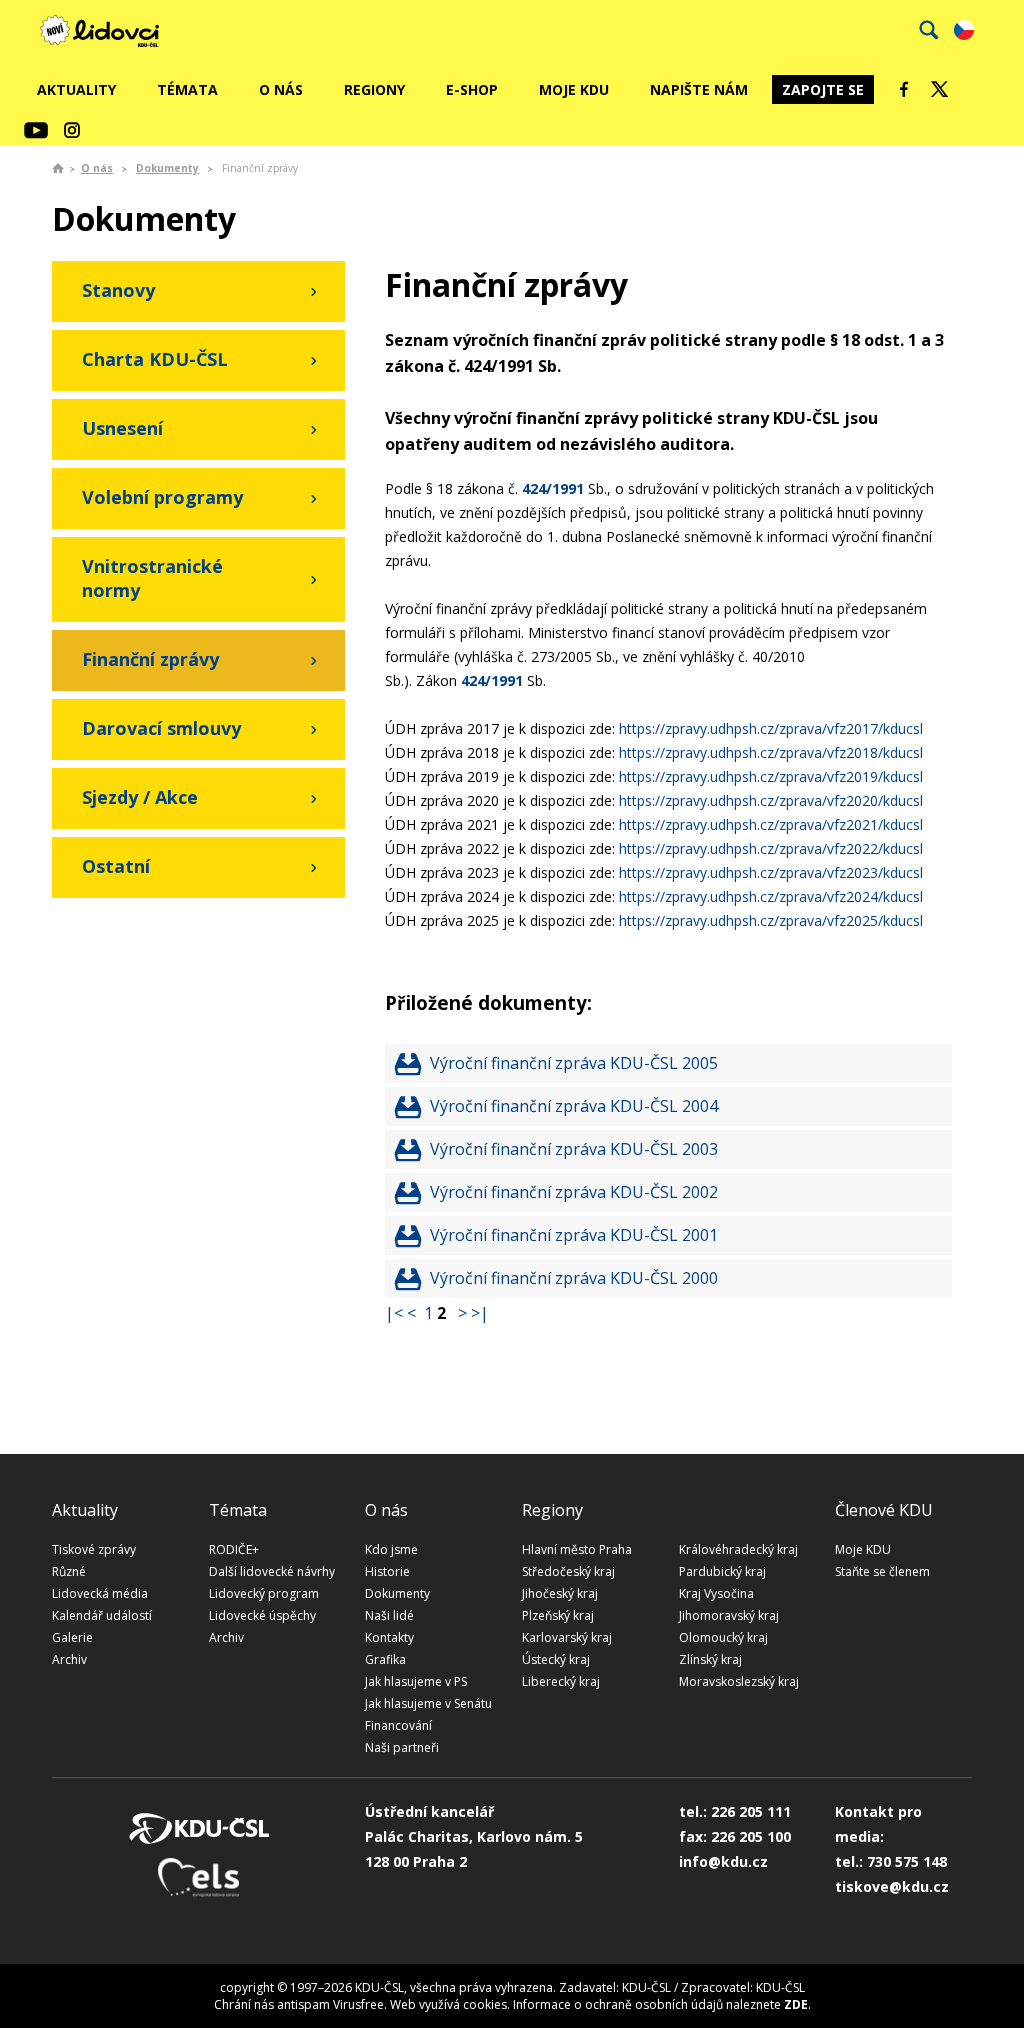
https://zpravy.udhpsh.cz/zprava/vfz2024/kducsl (771, 896)
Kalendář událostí (102, 1615)
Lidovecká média (100, 1593)
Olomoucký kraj (723, 1637)
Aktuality (76, 89)
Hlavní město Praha (577, 1549)
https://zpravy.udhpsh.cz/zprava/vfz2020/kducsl (771, 800)
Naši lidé (389, 1615)
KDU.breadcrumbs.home (58, 168)
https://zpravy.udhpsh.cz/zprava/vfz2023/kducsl (771, 872)
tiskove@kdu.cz (892, 1886)
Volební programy (162, 497)
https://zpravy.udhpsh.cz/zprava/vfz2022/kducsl (771, 848)
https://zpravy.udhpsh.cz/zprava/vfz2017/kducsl (771, 728)
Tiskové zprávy (94, 1549)
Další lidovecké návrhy (272, 1571)
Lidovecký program (264, 1593)
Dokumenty (167, 168)
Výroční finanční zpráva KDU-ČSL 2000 (574, 1278)
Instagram (72, 130)
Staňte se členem (882, 1571)
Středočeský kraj (568, 1571)
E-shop (472, 89)
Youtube (36, 130)
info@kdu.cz (723, 1861)
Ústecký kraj (556, 1659)
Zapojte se (823, 89)
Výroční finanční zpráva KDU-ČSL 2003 (574, 1149)
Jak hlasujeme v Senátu (428, 1703)
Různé (69, 1571)
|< (394, 1313)
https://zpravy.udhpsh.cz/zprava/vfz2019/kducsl (771, 776)
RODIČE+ (234, 1549)
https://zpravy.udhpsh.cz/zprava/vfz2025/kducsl (771, 920)
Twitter (940, 89)
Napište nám (699, 89)
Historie (387, 1571)
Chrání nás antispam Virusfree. (300, 2004)
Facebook (904, 89)
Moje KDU (574, 89)
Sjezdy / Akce (140, 797)
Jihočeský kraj (560, 1593)
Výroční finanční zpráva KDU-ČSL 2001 (574, 1235)
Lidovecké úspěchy (262, 1615)
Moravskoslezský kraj (739, 1681)
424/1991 (553, 488)
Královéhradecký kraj (738, 1549)
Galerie (72, 1637)
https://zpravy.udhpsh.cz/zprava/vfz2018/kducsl (771, 752)
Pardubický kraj (722, 1571)
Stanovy (118, 290)
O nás (281, 89)
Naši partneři (402, 1747)
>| (480, 1313)
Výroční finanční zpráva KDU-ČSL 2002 (574, 1192)
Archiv (69, 1659)
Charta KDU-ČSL (155, 359)
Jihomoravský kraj (729, 1615)
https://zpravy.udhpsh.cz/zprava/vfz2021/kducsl (771, 824)
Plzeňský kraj (558, 1615)
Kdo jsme (391, 1549)
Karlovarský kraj (567, 1637)
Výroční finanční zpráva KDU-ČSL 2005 (574, 1063)
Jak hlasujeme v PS (416, 1681)
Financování (398, 1725)
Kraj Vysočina (716, 1593)
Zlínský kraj (710, 1659)
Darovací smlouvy (161, 728)
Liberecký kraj (561, 1681)
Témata (187, 89)
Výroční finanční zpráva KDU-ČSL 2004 (574, 1106)
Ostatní (116, 866)
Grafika (385, 1659)
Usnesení (122, 428)
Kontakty (389, 1637)
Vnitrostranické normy (152, 578)
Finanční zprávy (150, 659)
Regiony (374, 89)
